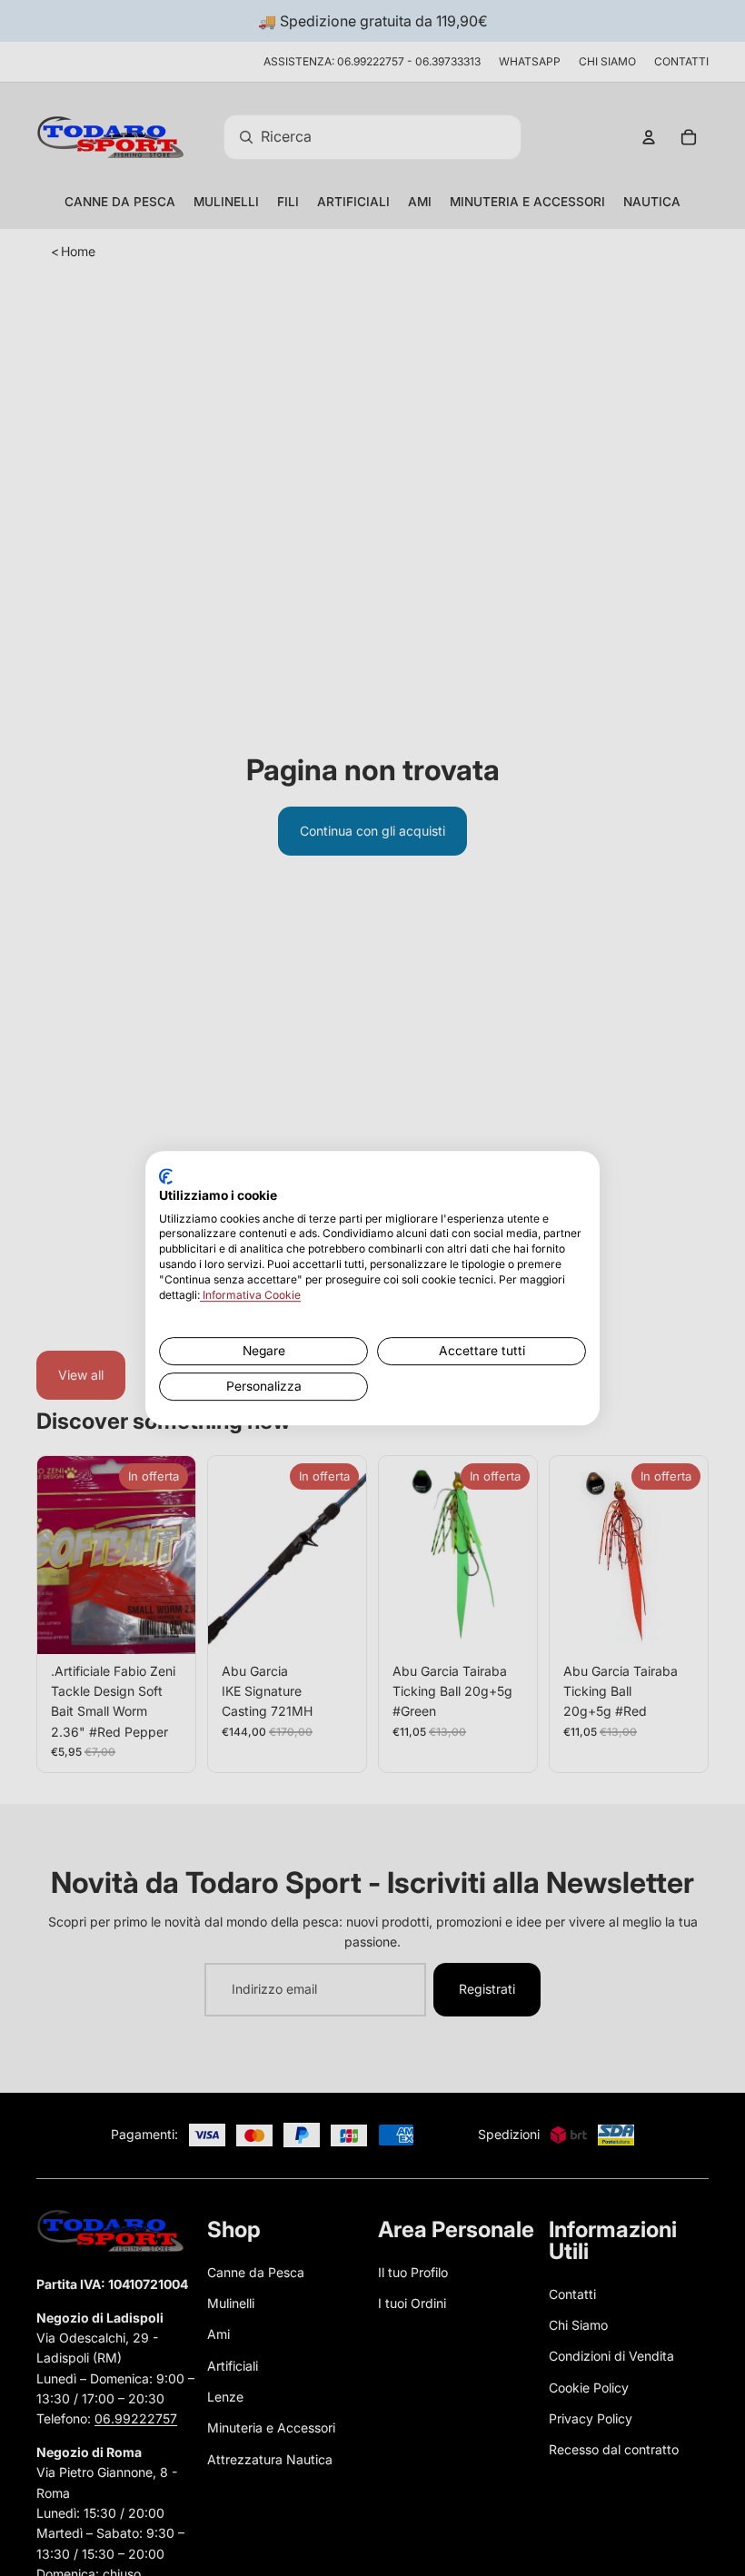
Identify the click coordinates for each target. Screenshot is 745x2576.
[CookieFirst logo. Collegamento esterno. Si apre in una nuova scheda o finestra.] (166, 1176)
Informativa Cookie (250, 1295)
